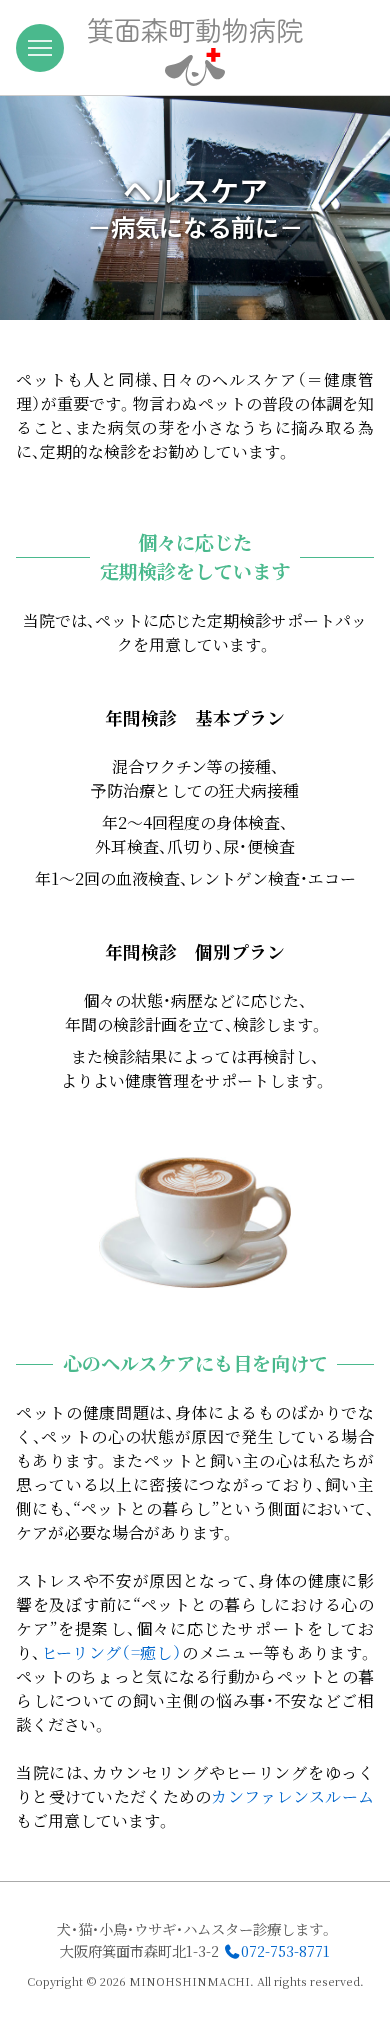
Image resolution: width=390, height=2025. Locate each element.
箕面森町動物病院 (195, 29)
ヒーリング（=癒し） (111, 1652)
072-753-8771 (285, 1950)
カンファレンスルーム (292, 1796)
